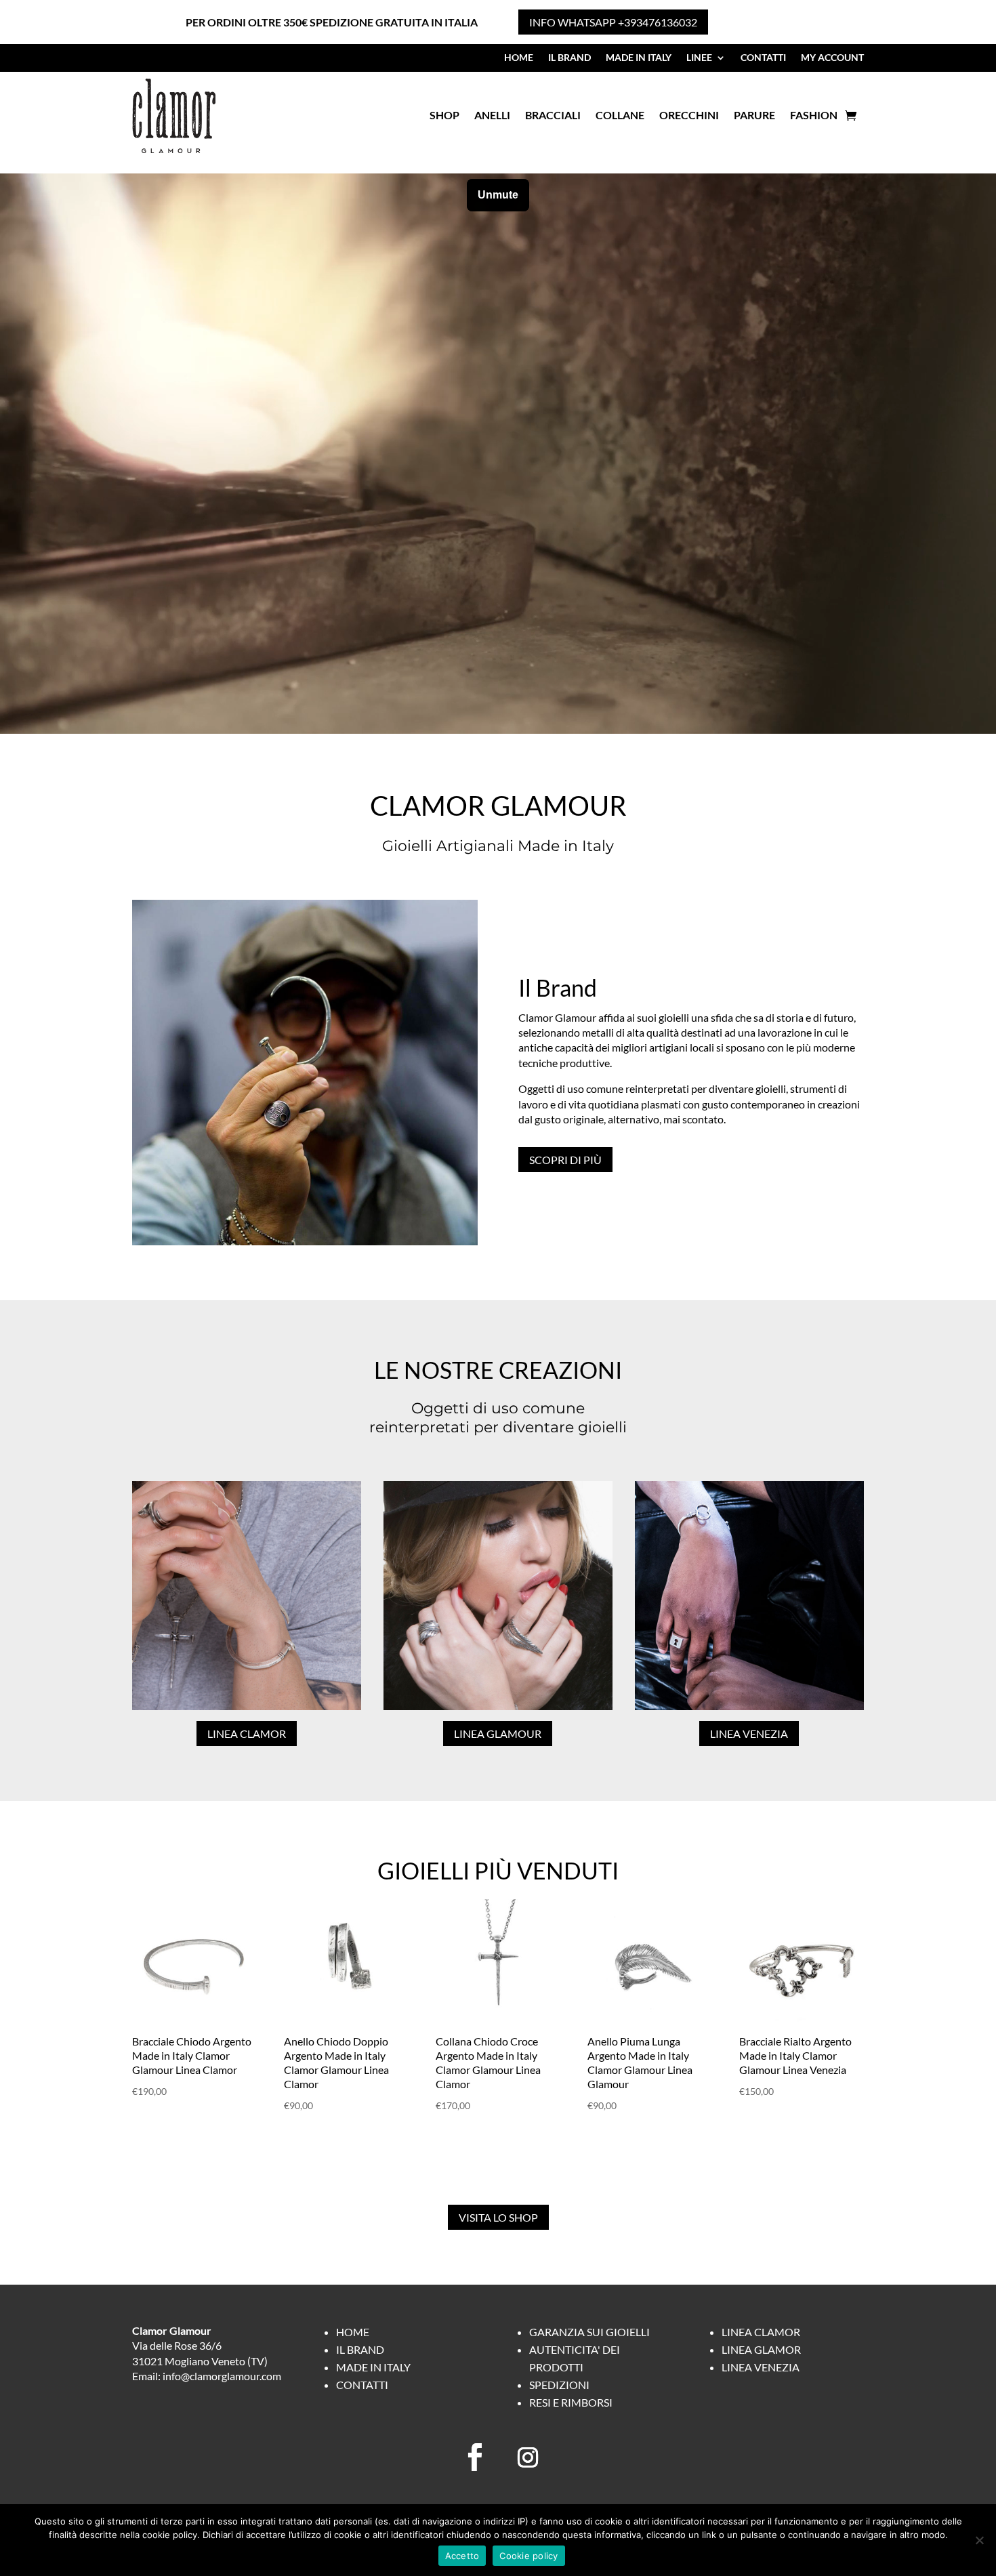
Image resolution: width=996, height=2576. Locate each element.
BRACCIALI (553, 115)
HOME (519, 58)
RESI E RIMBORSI (571, 2402)
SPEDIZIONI (559, 2385)
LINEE (699, 58)
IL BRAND (569, 58)
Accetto (462, 2556)
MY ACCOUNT (832, 58)
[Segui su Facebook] (475, 2457)
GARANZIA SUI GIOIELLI (589, 2332)
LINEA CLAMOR (247, 1733)
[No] (979, 2540)
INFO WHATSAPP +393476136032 (613, 22)
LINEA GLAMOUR (498, 1733)
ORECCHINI (689, 115)
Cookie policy (528, 2556)
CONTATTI (763, 58)
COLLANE (620, 115)
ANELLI (492, 115)
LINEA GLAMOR (761, 2349)
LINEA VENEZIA (749, 1733)
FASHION (814, 115)
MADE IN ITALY (639, 58)
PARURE (754, 115)
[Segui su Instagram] (528, 2457)
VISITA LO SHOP (498, 2217)
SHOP (444, 115)
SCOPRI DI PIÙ (565, 1160)
